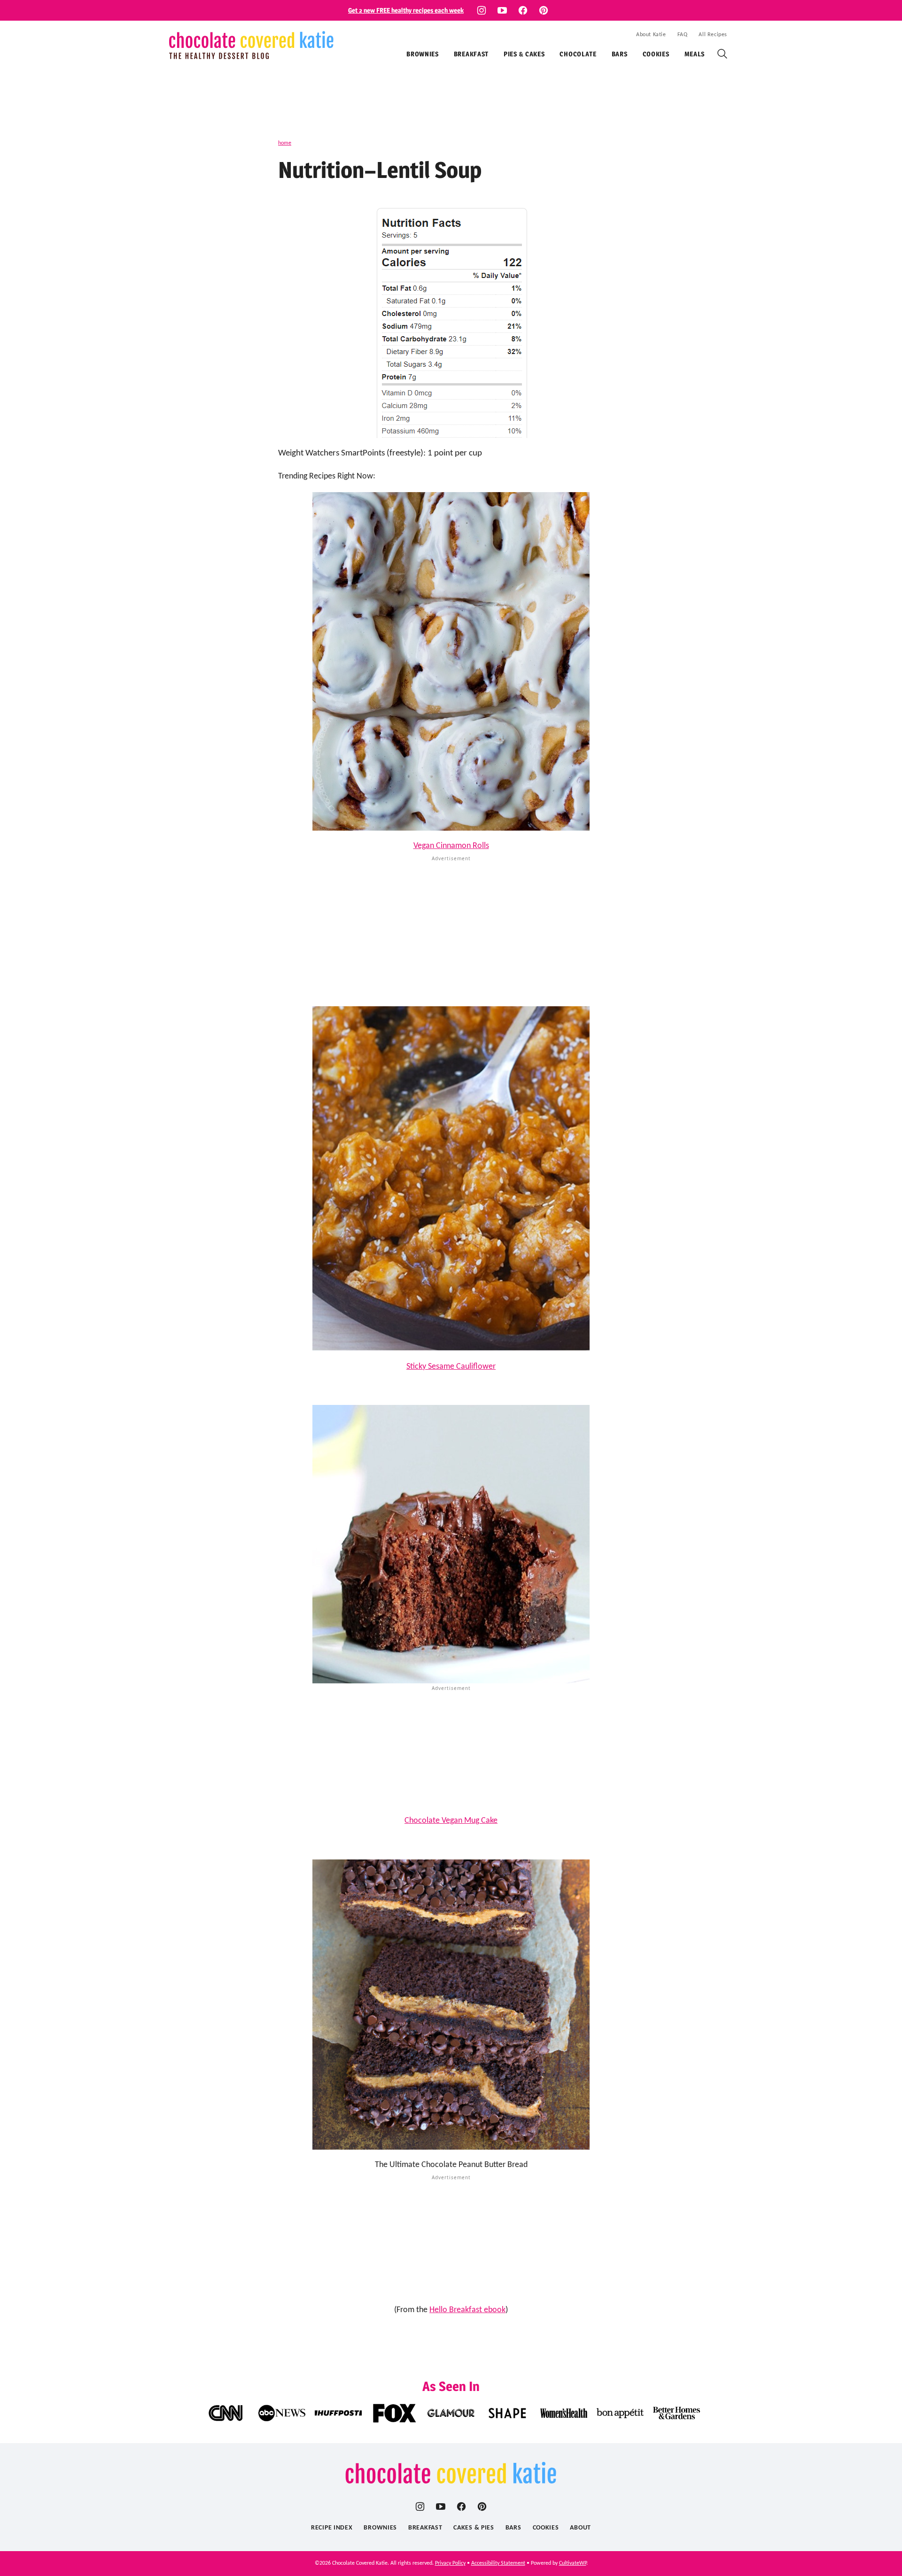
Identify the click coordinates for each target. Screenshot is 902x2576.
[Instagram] (482, 10)
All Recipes (713, 35)
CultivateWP (573, 2563)
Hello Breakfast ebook (467, 2310)
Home (285, 143)
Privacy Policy (450, 2563)
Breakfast (471, 54)
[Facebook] (523, 10)
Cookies (656, 54)
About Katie (651, 35)
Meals (695, 54)
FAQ (683, 35)
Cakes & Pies (474, 2528)
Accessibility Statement (498, 2563)
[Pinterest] (544, 10)
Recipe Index (332, 2528)
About (580, 2528)
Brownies (423, 54)
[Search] (723, 54)
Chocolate (578, 54)
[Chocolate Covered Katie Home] (251, 45)
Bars (620, 54)
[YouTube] (502, 10)
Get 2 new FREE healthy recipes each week (406, 10)
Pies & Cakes (524, 54)
